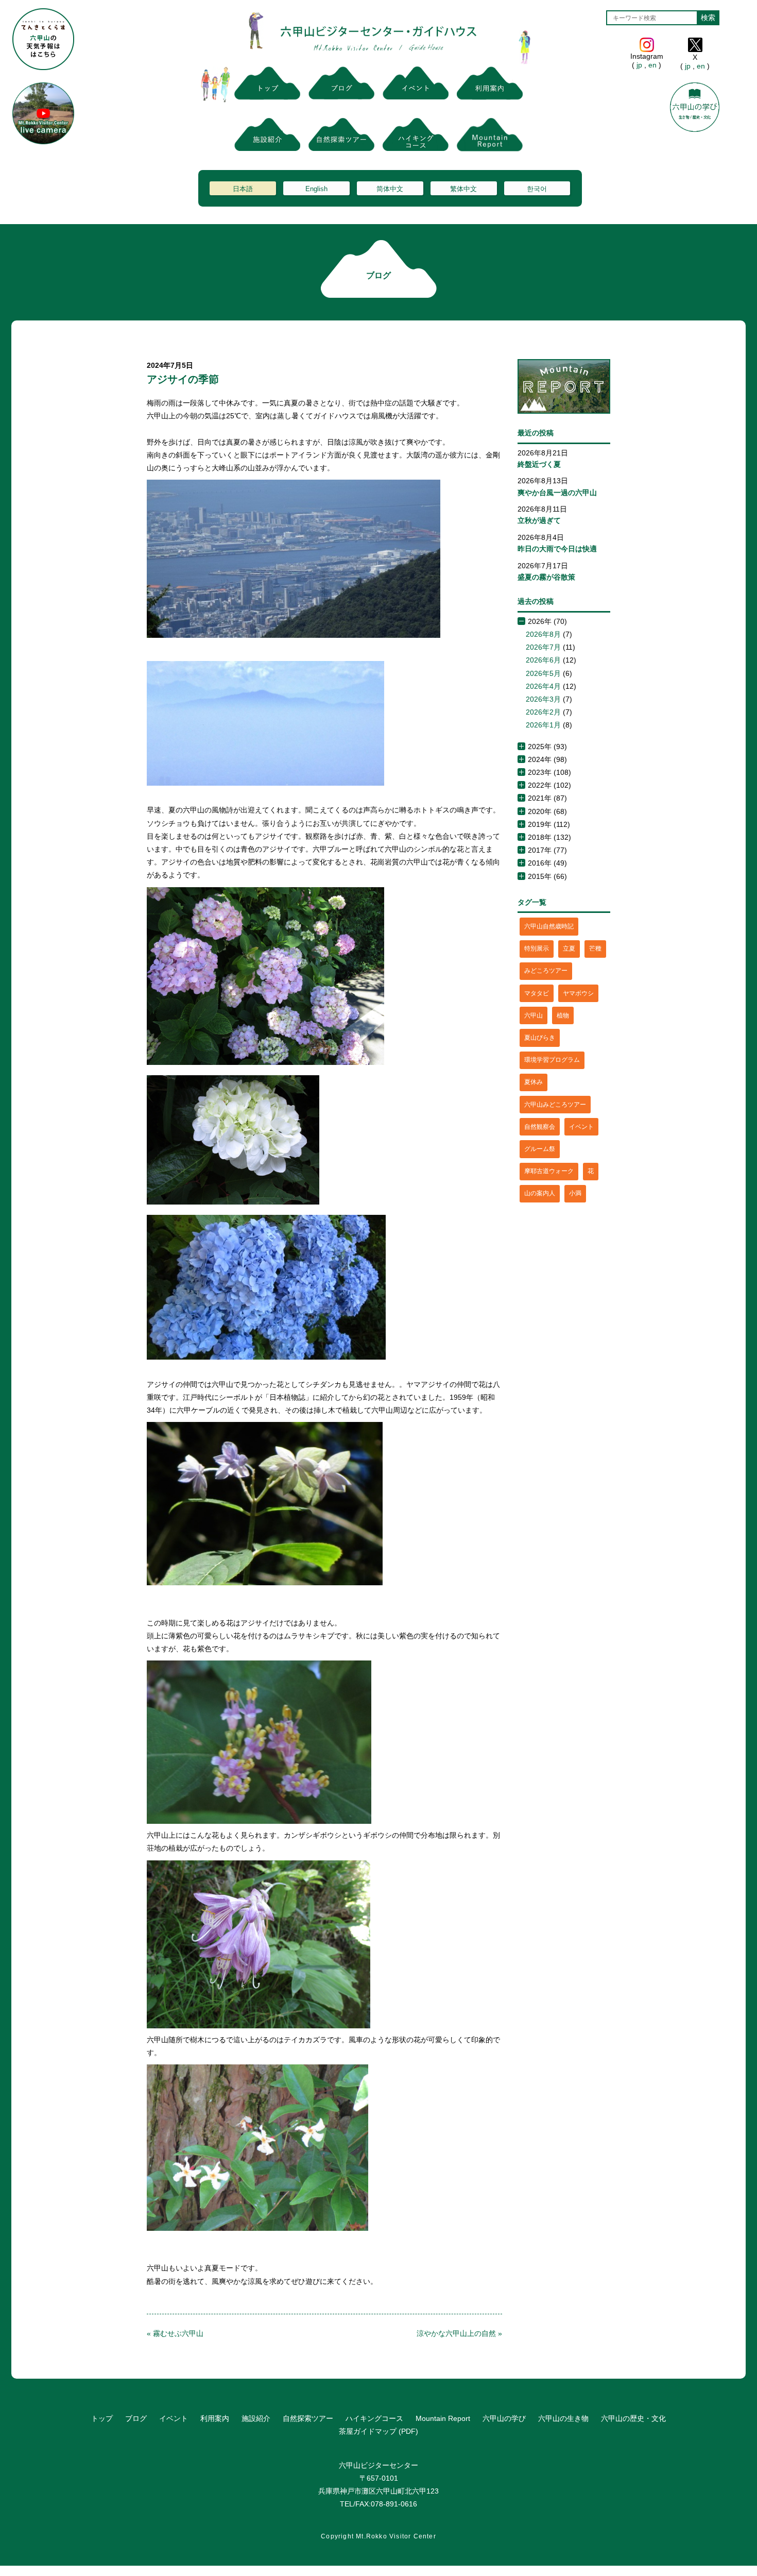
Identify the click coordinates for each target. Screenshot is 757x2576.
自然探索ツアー (308, 2418)
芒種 (595, 948)
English (316, 189)
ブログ (136, 2418)
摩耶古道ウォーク (549, 1171)
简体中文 (390, 189)
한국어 (537, 189)
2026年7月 (543, 647)
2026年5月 (543, 673)
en (652, 65)
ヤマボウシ (578, 993)
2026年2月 (543, 712)
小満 (575, 1193)
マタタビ (537, 993)
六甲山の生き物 (563, 2418)
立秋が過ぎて (539, 520)
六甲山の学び (504, 2418)
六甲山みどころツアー (555, 1105)
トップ (102, 2418)
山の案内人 (540, 1193)
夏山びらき (540, 1038)
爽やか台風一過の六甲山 (557, 493)
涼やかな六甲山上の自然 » (459, 2333)
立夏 (569, 948)
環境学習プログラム (552, 1060)
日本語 (243, 189)
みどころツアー (546, 971)
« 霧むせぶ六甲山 (175, 2333)
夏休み (534, 1082)
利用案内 (215, 2418)
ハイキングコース (374, 2418)
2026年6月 (543, 660)
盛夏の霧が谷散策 (546, 577)
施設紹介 (256, 2418)
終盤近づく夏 (539, 464)
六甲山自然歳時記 (549, 926)
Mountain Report (443, 2418)
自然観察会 (540, 1127)
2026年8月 (543, 634)
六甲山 (534, 1015)
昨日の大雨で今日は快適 (557, 549)
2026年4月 (543, 686)
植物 (563, 1015)
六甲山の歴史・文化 (633, 2418)
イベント (581, 1127)
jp (639, 65)
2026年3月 (543, 699)
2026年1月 (543, 725)
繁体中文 (463, 189)
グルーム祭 (540, 1149)
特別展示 (537, 948)
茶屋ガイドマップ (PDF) (378, 2431)
